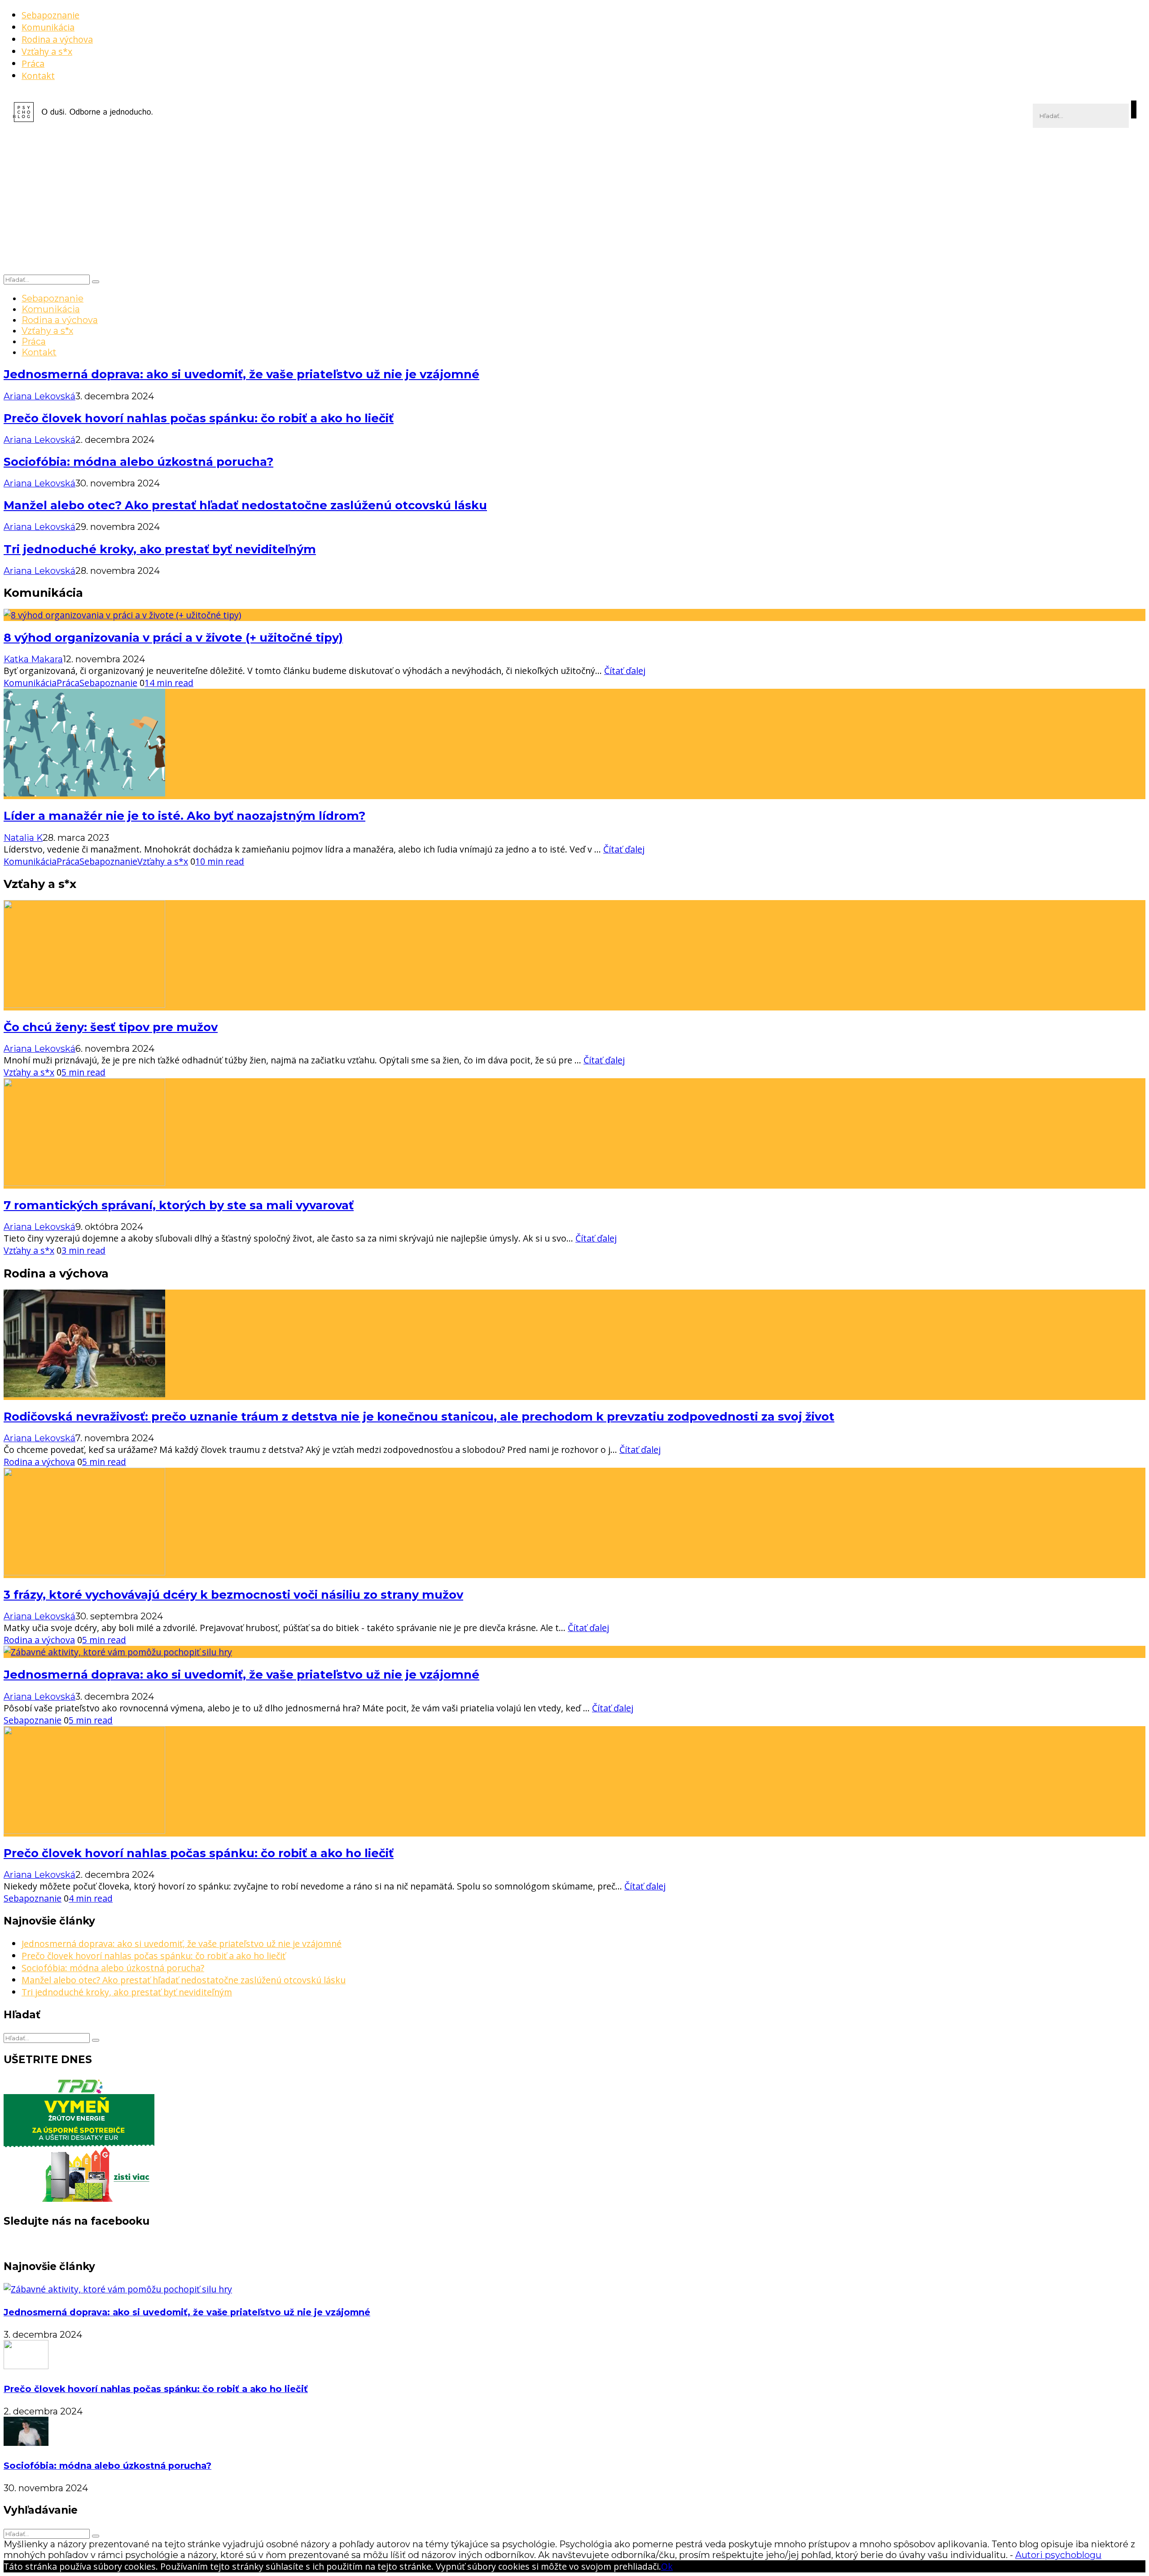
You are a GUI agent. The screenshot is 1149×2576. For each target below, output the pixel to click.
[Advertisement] (574, 206)
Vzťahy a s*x (47, 51)
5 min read (83, 1072)
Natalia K (23, 838)
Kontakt (38, 76)
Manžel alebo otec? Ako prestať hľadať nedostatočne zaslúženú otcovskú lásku (245, 505)
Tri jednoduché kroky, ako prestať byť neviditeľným (160, 549)
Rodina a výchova (57, 39)
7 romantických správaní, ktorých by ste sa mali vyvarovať (179, 1205)
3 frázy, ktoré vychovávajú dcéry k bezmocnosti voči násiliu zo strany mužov (233, 1594)
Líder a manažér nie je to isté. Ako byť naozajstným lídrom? (184, 816)
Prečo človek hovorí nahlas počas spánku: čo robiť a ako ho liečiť (199, 418)
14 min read (169, 683)
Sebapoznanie (50, 15)
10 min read (220, 861)
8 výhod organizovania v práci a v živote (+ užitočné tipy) (173, 637)
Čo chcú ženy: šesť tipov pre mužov (111, 1027)
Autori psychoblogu (1058, 2555)
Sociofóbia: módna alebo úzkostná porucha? (138, 461)
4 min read (91, 1898)
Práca (33, 63)
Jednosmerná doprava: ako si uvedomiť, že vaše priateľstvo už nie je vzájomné (241, 374)
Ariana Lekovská (39, 396)
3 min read (83, 1250)
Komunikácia (48, 27)
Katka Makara (33, 659)
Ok (667, 2566)
